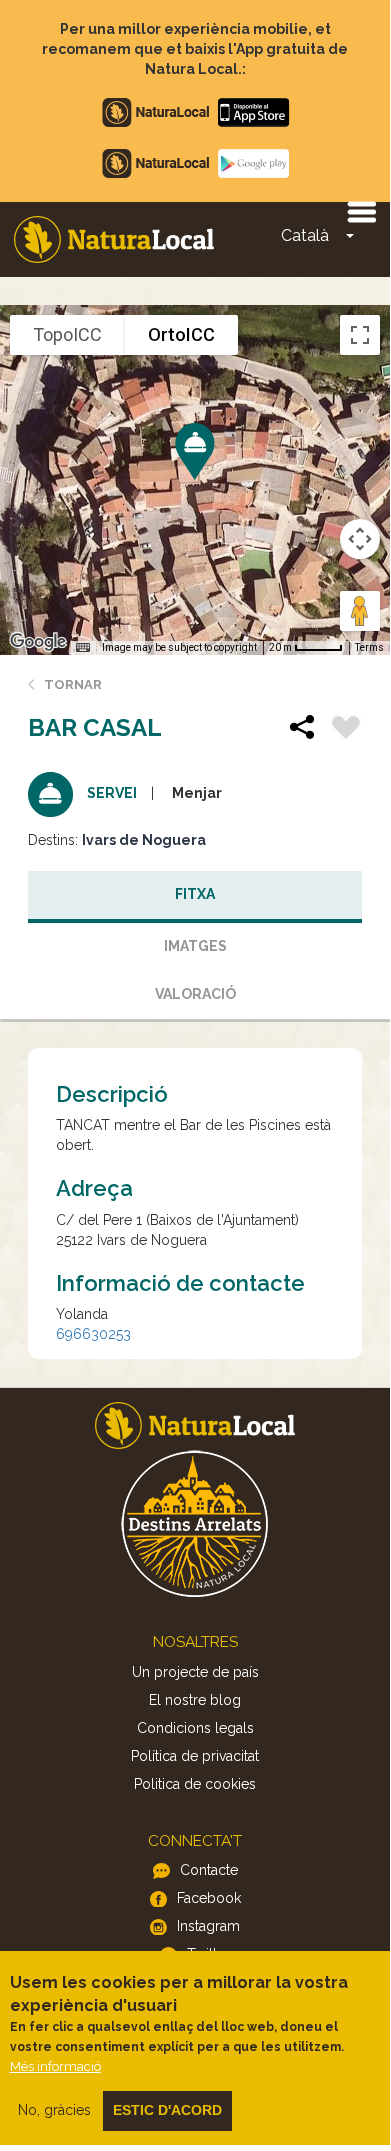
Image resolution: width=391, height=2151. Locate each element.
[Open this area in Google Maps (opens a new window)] (38, 642)
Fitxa (195, 894)
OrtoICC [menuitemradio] (181, 334)
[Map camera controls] (360, 539)
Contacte (209, 1870)
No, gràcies (54, 2110)
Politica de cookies (195, 1784)
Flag (346, 730)
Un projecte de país (195, 1672)
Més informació (55, 2066)
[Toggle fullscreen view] (360, 335)
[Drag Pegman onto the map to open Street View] (360, 611)
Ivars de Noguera (144, 840)
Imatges (195, 946)
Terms (369, 647)
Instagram (208, 1926)
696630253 (93, 1334)
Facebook (209, 1898)
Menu (361, 211)
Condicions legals (195, 1728)
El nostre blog (195, 1700)
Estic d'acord (167, 2110)
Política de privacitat (195, 1756)
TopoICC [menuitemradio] (67, 334)
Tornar (73, 684)
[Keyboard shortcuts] (83, 648)
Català (305, 235)
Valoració (195, 994)
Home (114, 239)
